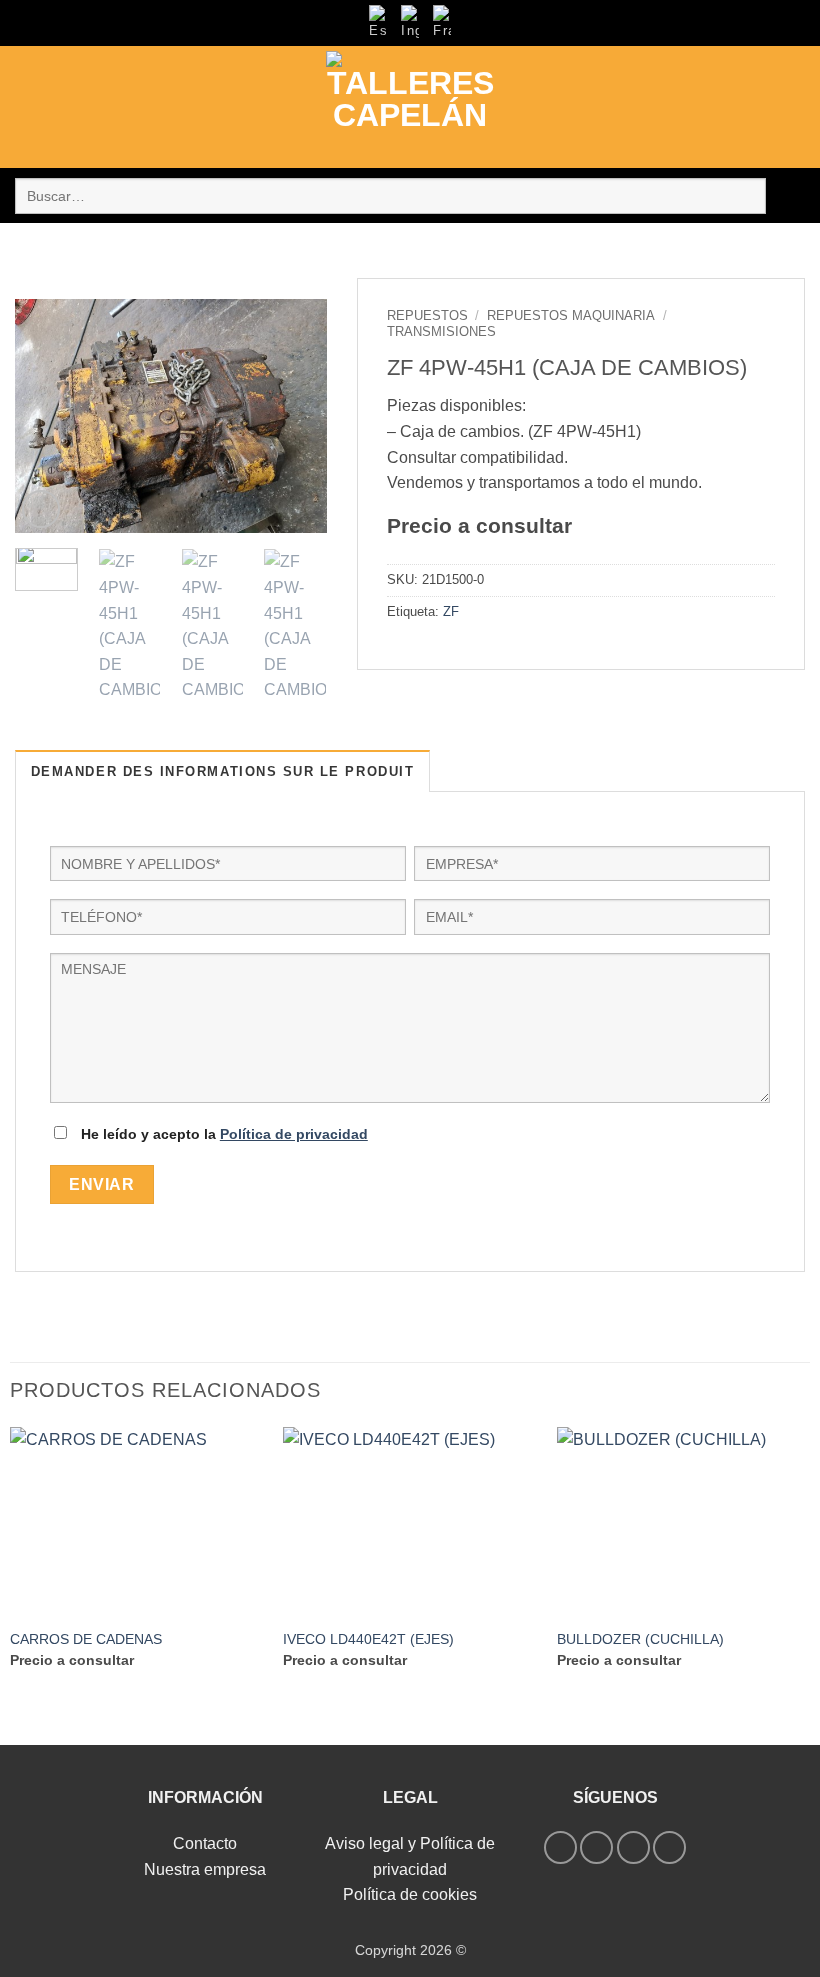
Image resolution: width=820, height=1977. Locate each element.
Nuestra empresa (205, 1869)
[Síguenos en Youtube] (669, 1847)
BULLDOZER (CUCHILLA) (640, 1639)
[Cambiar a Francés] (442, 23)
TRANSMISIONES (441, 331)
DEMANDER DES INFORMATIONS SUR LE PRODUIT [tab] (222, 771)
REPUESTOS (427, 315)
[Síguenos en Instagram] (596, 1847)
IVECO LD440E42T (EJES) (368, 1639)
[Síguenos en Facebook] (560, 1847)
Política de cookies (410, 1894)
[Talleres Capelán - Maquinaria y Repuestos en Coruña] (410, 107)
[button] (27, 107)
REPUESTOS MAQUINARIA (571, 315)
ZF (451, 611)
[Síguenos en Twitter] (633, 1847)
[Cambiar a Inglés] (410, 23)
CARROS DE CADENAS (86, 1639)
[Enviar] (785, 195)
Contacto (205, 1843)
